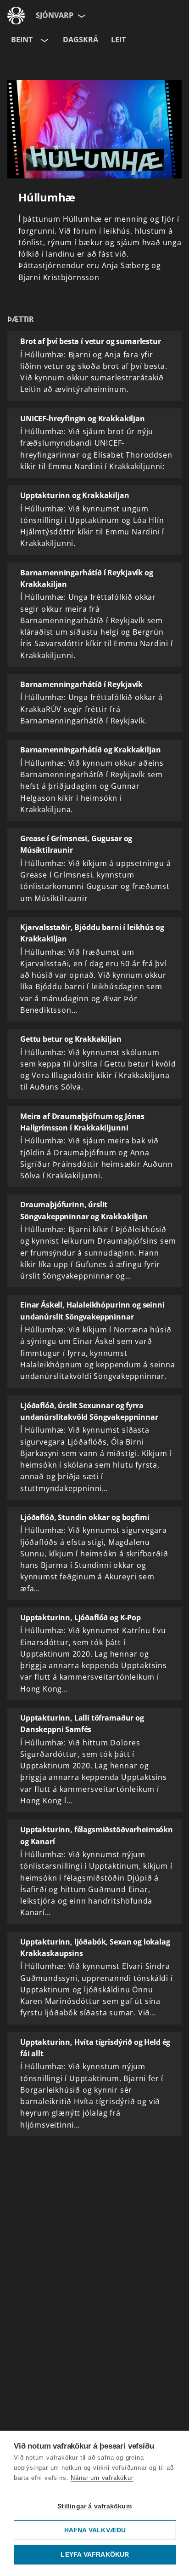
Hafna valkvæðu (95, 2530)
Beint (22, 40)
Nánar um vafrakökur (102, 2478)
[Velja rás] (44, 40)
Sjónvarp (55, 15)
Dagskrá (81, 40)
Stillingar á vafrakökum (94, 2506)
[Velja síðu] (81, 16)
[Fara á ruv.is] (16, 16)
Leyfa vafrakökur (95, 2555)
